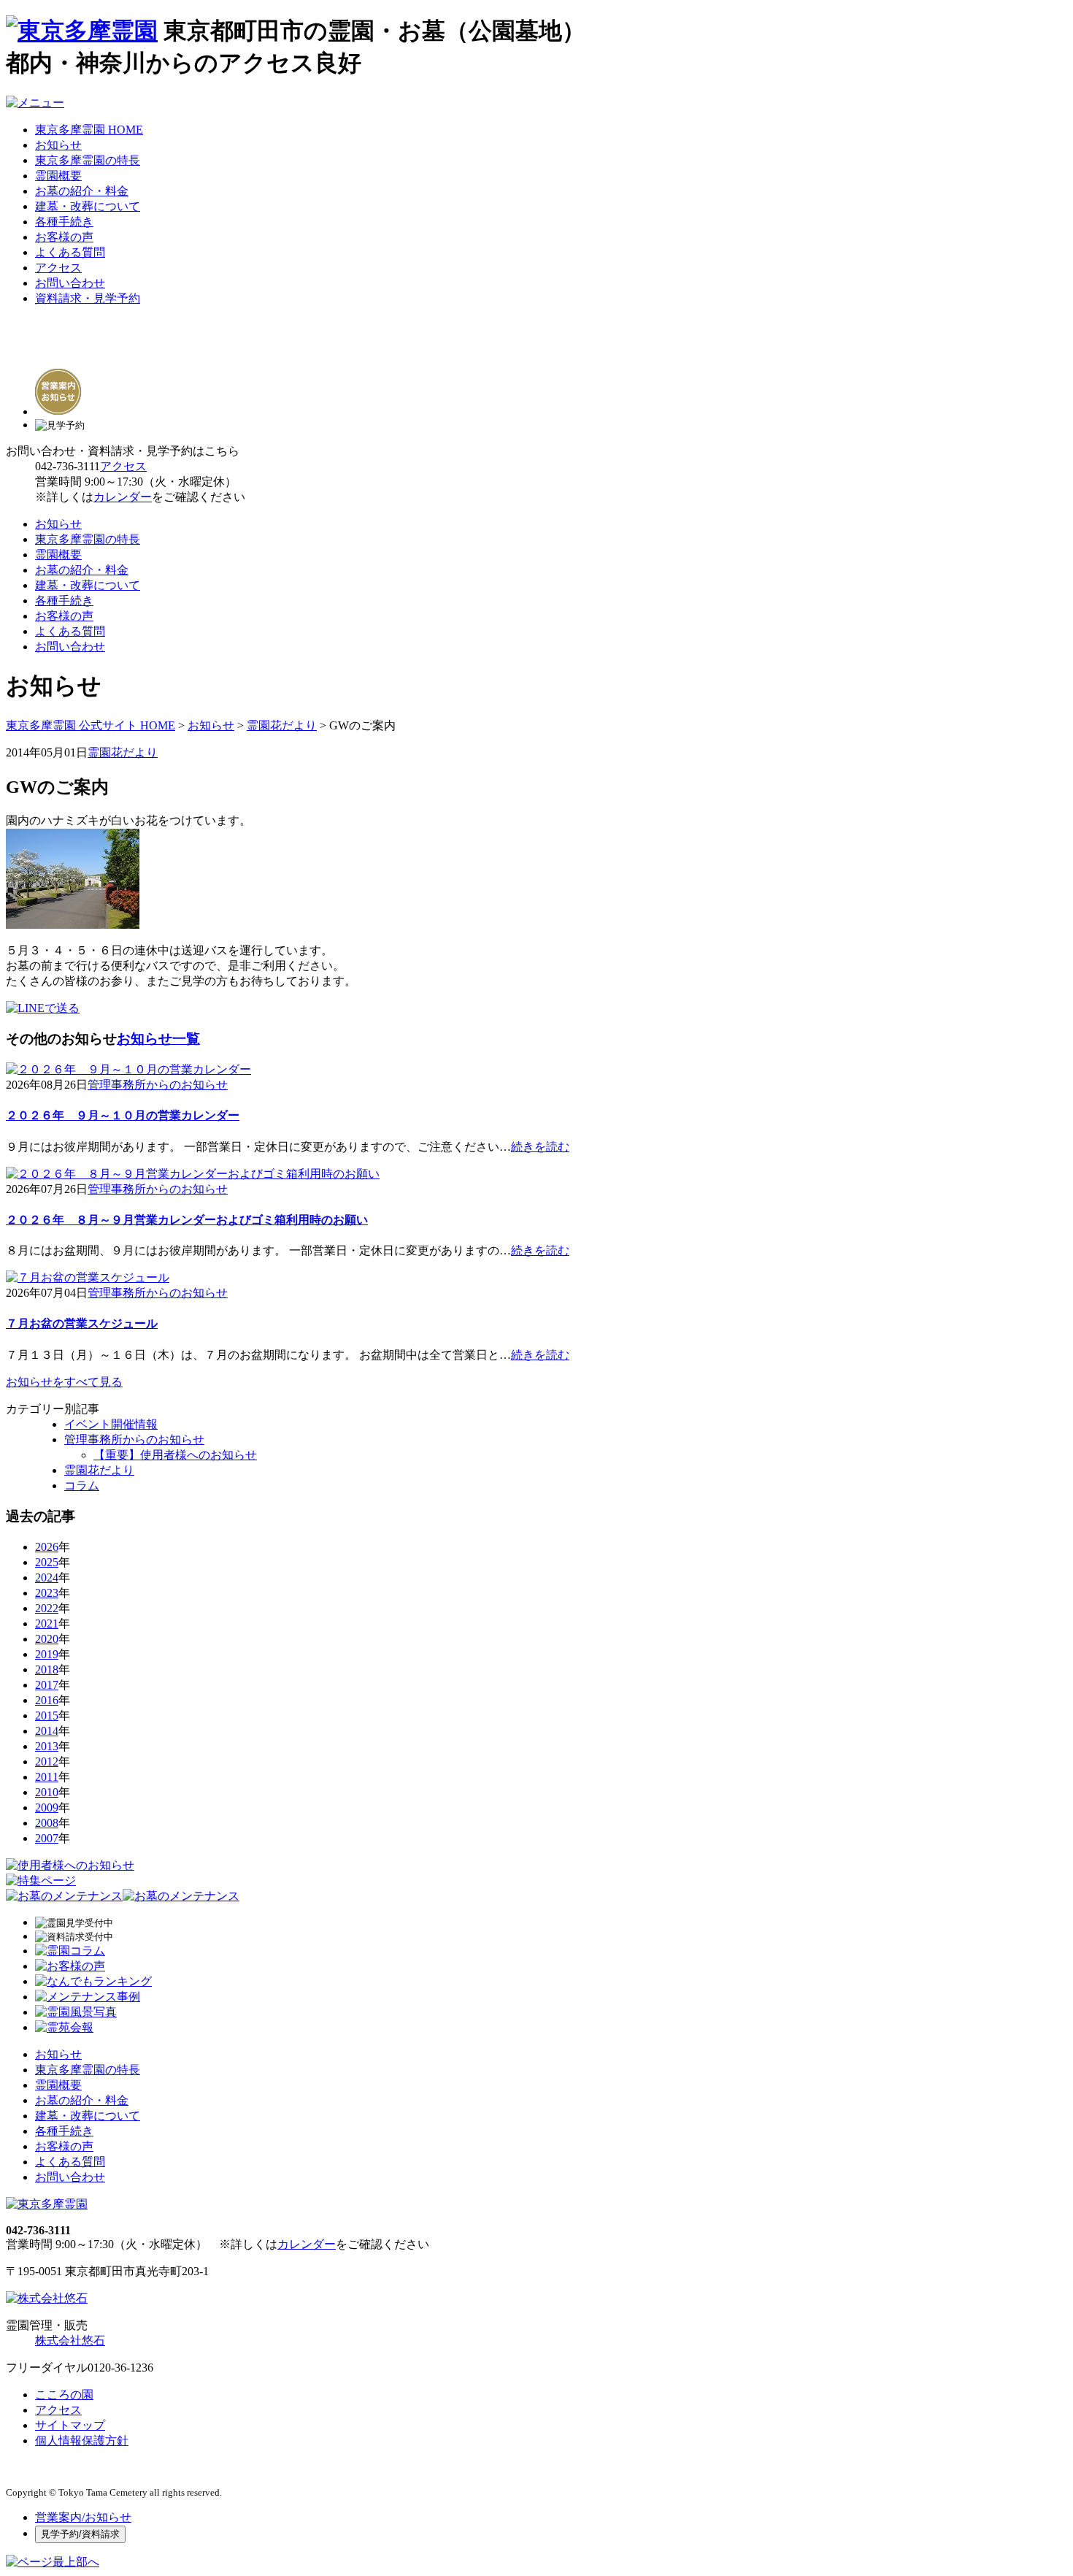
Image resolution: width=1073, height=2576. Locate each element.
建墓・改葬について (88, 206)
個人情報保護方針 (82, 2441)
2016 (47, 1700)
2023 (47, 1593)
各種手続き (64, 222)
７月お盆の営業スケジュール (82, 1323)
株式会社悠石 (70, 2341)
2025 (47, 1562)
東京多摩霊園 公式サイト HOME (91, 725)
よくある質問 (70, 252)
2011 (47, 1777)
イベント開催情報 (111, 1424)
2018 (47, 1670)
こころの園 (64, 2395)
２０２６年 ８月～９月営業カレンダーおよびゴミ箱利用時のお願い (187, 1220)
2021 (47, 1624)
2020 (47, 1639)
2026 (47, 1547)
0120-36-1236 (120, 2368)
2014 (47, 1731)
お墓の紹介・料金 (82, 191)
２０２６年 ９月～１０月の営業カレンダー (123, 1115)
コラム (82, 1486)
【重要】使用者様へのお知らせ (175, 1455)
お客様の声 (64, 237)
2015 (47, 1716)
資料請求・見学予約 (88, 298)
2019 (47, 1654)
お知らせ (58, 145)
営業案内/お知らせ (83, 2517)
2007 (47, 1838)
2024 (47, 1578)
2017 (47, 1685)
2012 (47, 1762)
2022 (47, 1608)
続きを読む (540, 1147)
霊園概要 (58, 176)
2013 (47, 1746)
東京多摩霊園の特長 (88, 160)
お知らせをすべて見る (64, 1382)
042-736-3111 (68, 466)
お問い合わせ (70, 283)
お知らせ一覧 (158, 1039)
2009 (47, 1808)
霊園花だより (282, 725)
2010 (47, 1792)
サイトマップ (70, 2425)
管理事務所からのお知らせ (158, 1085)
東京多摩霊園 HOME (89, 130)
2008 (47, 1823)
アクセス (58, 268)
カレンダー (123, 497)
